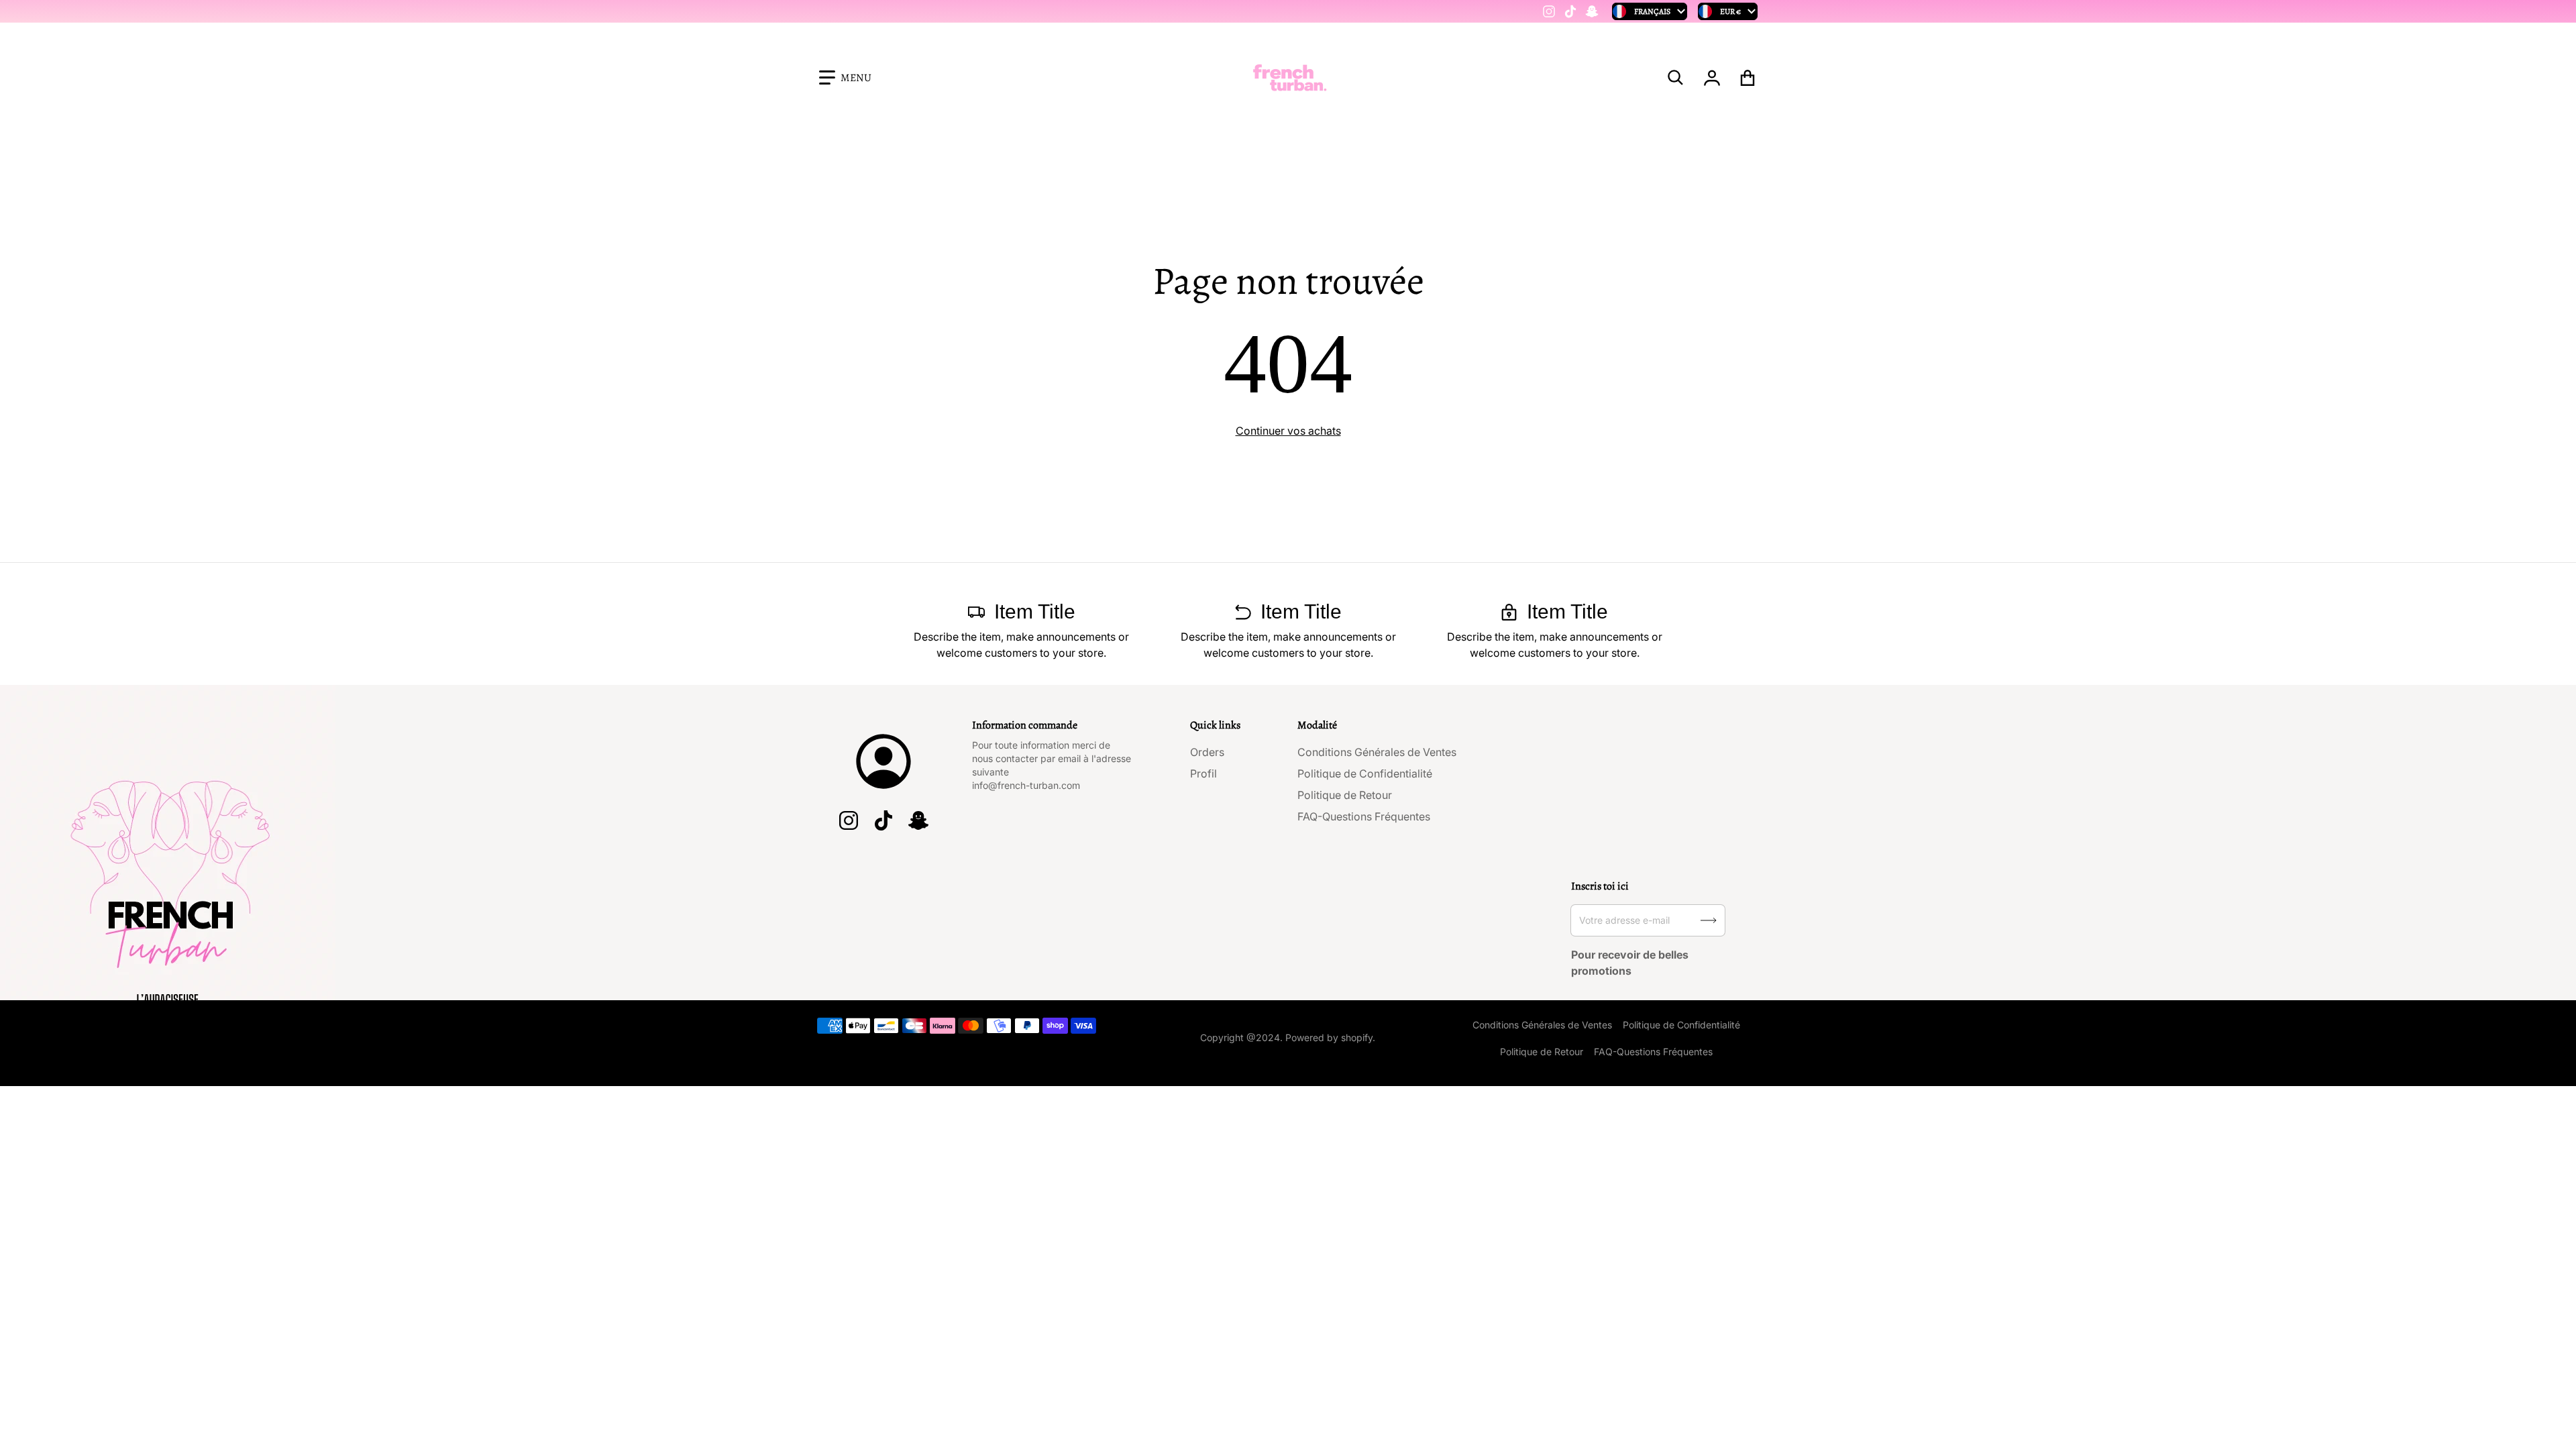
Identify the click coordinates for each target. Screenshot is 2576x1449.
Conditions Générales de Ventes (1377, 752)
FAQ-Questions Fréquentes (1364, 816)
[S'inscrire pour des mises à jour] (1709, 920)
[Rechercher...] (1676, 78)
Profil (1203, 773)
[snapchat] (1592, 11)
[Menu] (845, 78)
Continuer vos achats (1288, 431)
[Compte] (1712, 78)
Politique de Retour (1345, 795)
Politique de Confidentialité (1365, 773)
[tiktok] (1570, 11)
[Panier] (1748, 78)
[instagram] (1549, 11)
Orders (1207, 752)
